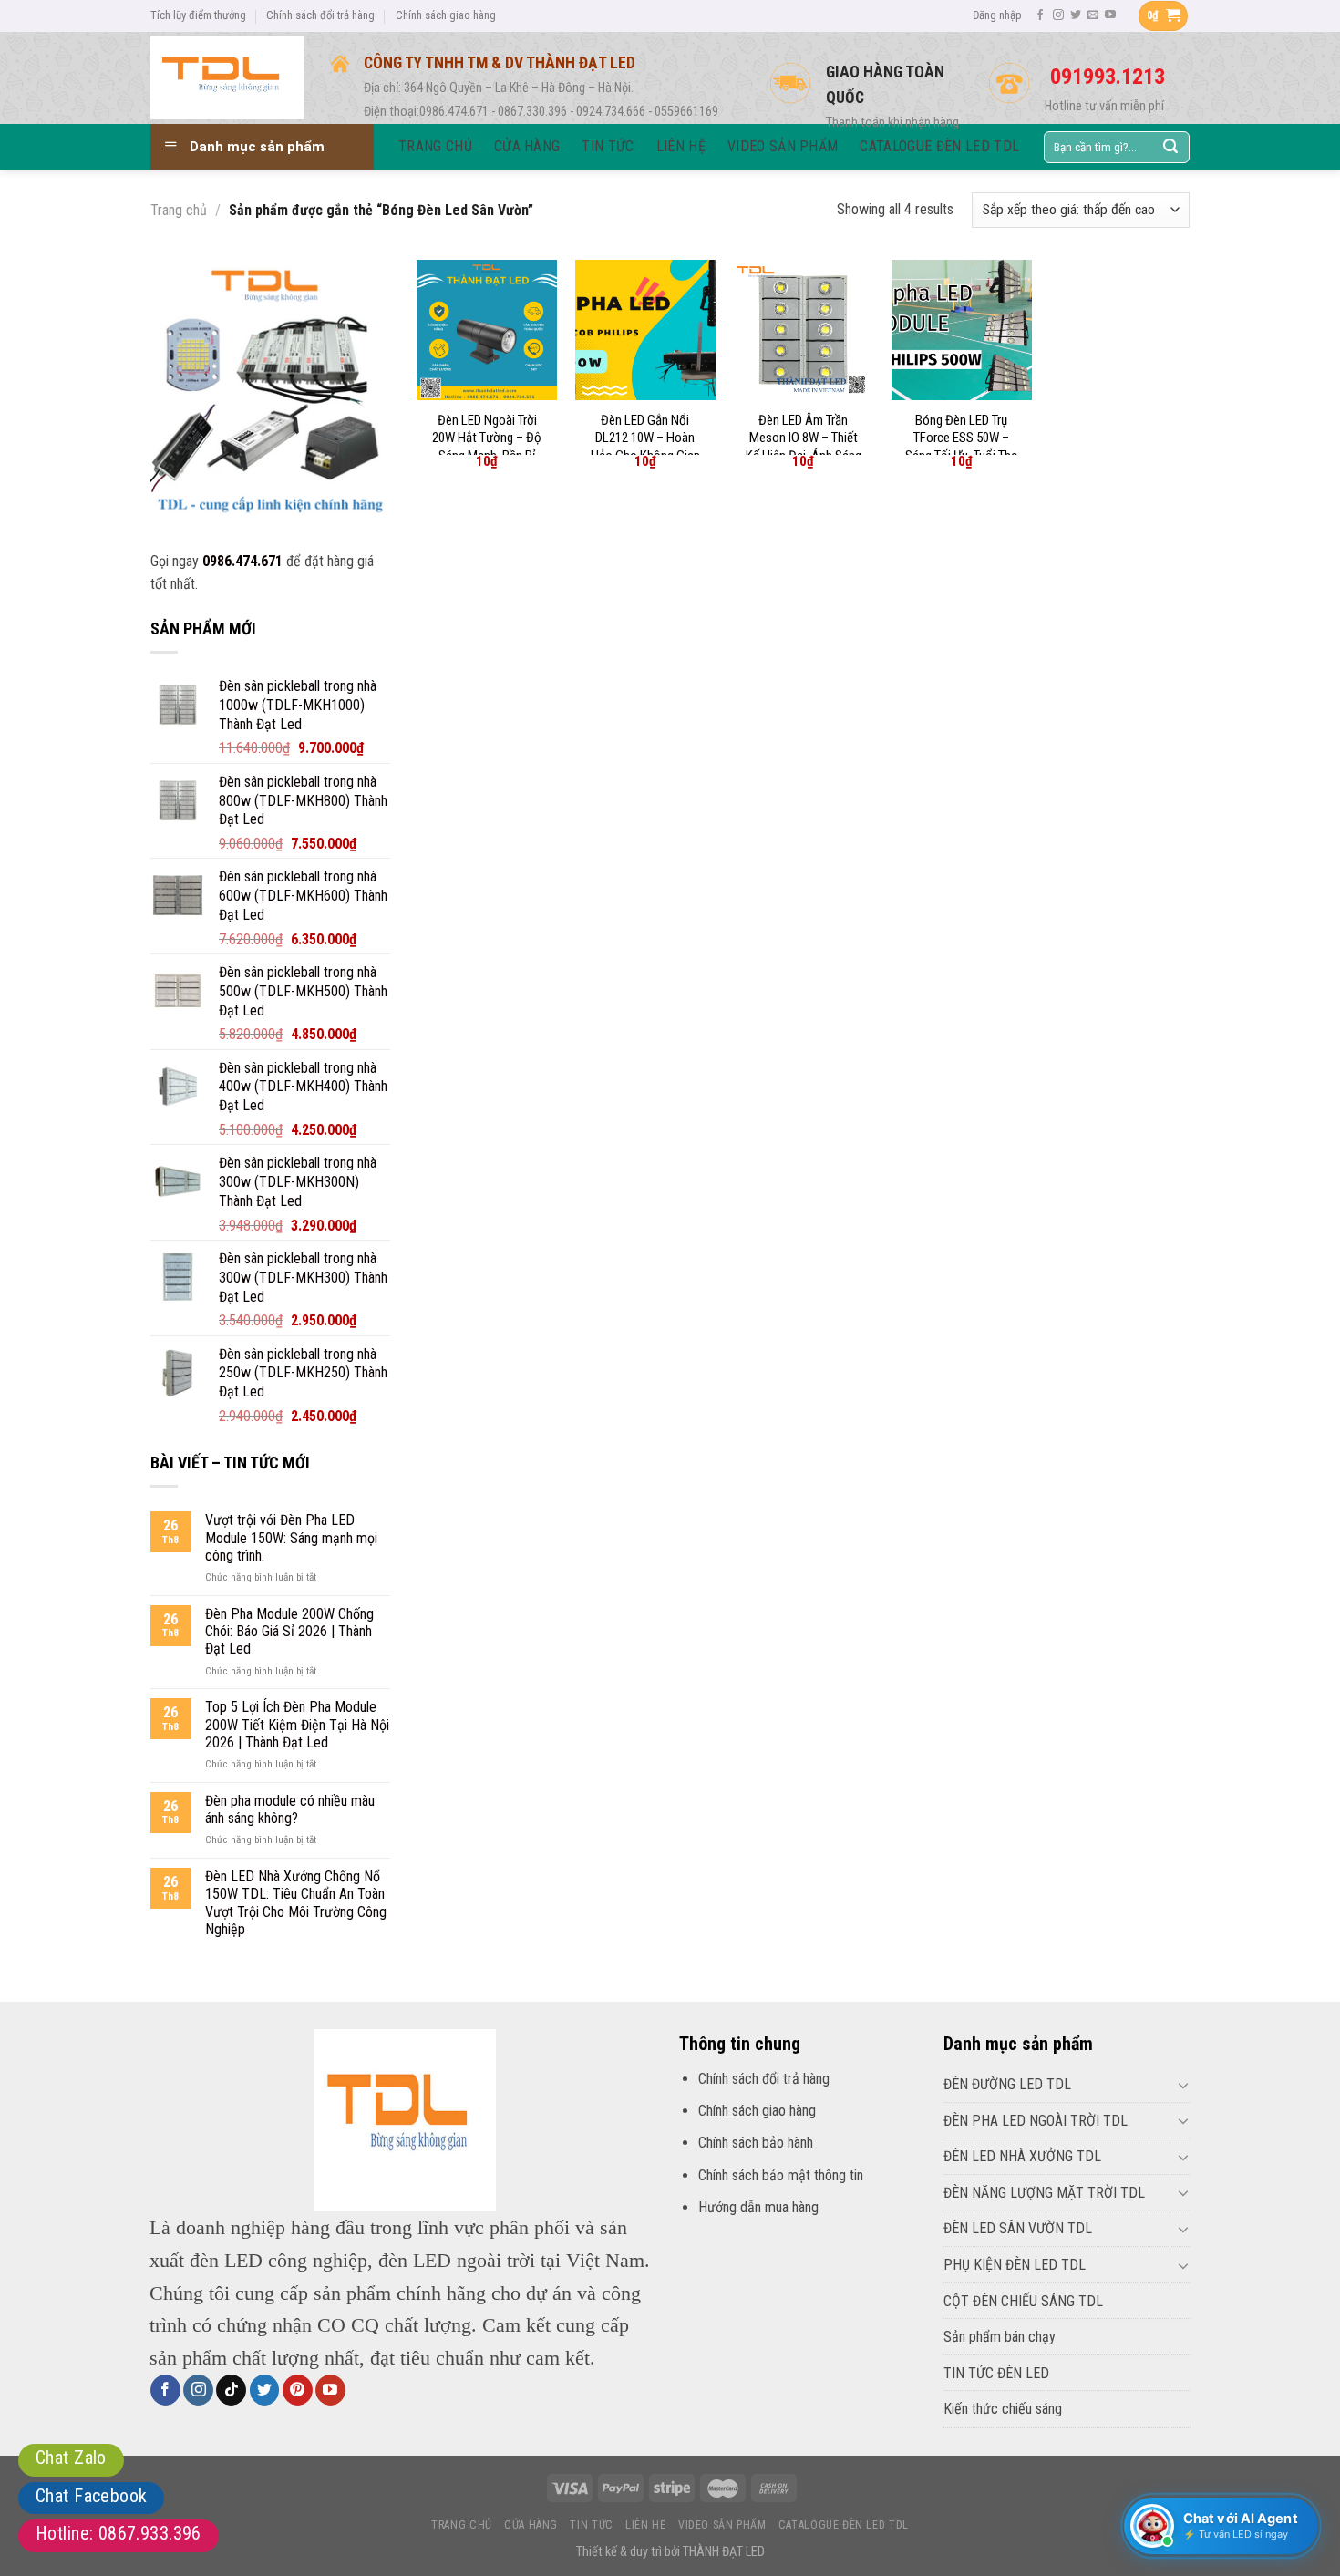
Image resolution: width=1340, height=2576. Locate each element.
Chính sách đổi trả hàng (320, 15)
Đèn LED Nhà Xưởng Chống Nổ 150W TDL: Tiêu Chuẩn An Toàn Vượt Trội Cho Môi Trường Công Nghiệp (296, 1903)
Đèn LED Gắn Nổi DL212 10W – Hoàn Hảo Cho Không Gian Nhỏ (645, 447)
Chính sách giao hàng (446, 15)
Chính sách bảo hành (756, 2143)
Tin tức (591, 2525)
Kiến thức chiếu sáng (1003, 2409)
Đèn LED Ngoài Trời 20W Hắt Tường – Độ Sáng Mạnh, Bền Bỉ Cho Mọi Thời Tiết (487, 447)
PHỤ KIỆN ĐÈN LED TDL (1015, 2265)
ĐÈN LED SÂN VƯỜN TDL (1018, 2228)
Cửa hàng (531, 2525)
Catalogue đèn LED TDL (844, 2525)
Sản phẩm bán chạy (1000, 2337)
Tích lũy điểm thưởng (198, 15)
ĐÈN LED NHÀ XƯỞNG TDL (1022, 2156)
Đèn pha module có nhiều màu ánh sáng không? (290, 1809)
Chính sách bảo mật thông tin (781, 2175)
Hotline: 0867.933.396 (119, 2533)
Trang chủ (179, 210)
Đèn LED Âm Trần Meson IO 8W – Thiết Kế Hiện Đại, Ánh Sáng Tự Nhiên (804, 447)
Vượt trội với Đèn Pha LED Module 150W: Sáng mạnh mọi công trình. (291, 1537)
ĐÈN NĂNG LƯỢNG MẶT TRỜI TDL (1044, 2193)
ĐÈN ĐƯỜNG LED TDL (1007, 2084)
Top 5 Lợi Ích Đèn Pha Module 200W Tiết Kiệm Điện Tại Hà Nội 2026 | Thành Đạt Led (297, 1724)
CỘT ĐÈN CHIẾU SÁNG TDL (1023, 2301)
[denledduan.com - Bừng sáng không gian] (227, 77)
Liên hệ (645, 2525)
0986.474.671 (242, 561)
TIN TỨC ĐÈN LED (996, 2373)
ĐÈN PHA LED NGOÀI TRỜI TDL (1036, 2121)
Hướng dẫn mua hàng (758, 2207)
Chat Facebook (91, 2496)
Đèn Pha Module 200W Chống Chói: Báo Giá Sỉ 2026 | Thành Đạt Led (289, 1631)
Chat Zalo (71, 2458)
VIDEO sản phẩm (722, 2525)
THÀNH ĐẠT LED (724, 2552)
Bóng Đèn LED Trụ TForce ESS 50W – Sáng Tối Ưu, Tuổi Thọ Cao (962, 447)
